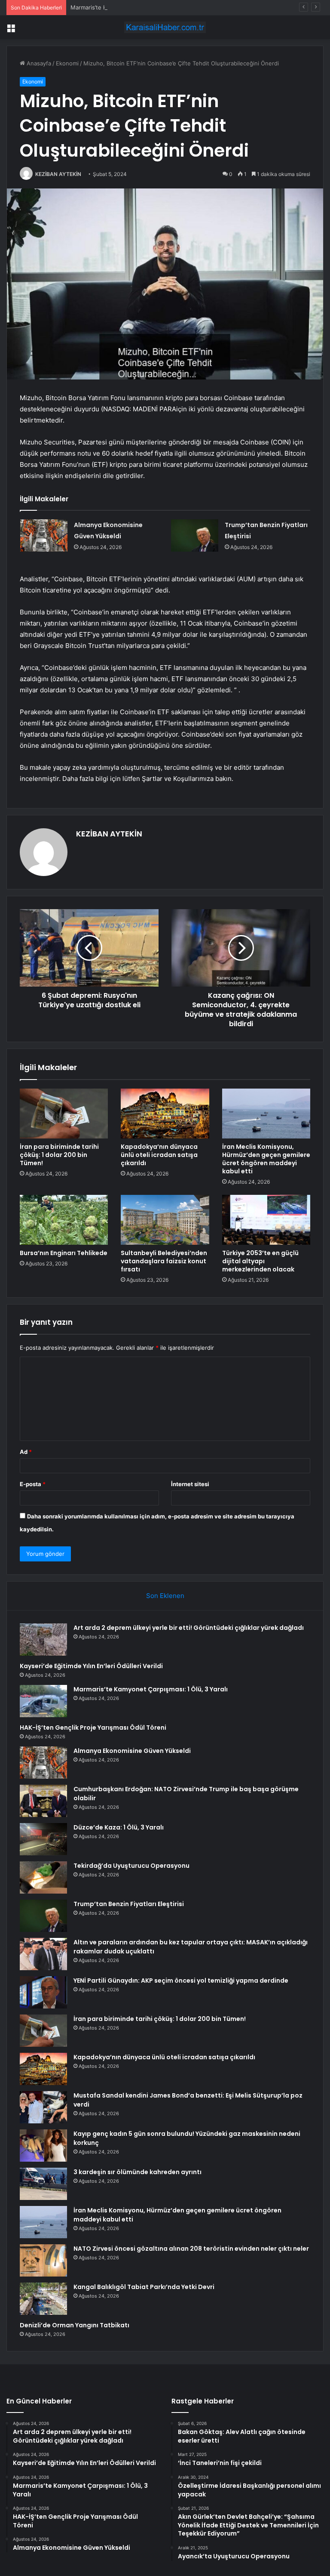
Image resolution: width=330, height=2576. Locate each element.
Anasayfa (38, 63)
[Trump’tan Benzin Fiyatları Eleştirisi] (195, 535)
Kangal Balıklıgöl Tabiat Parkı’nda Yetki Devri (144, 2287)
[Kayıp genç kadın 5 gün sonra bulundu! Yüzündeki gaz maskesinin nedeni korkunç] (43, 2146)
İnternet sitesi (190, 1484)
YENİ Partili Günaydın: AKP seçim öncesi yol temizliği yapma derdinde (181, 1981)
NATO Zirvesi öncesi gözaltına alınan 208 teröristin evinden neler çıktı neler (191, 2249)
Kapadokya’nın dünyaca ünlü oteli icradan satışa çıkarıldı (159, 1155)
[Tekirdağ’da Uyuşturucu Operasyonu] (43, 1877)
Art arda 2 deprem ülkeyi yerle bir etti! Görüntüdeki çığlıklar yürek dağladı (189, 1628)
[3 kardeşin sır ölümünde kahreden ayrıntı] (43, 2184)
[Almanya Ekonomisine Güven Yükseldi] (44, 535)
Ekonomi (67, 63)
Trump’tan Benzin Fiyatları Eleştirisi (129, 1904)
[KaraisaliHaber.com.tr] (165, 27)
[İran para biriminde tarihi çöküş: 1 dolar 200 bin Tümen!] (64, 1114)
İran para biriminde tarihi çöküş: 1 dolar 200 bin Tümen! (59, 1155)
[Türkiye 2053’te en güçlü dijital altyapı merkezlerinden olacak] (266, 1220)
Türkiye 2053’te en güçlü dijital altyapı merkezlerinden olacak (260, 1261)
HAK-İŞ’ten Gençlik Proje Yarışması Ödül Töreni (93, 1728)
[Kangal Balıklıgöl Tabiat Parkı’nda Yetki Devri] (43, 2299)
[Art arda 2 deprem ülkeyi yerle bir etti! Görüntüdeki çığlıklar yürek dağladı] (43, 1640)
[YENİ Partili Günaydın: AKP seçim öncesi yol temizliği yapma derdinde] (43, 1992)
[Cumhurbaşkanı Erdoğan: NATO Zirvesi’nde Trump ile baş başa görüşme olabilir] (43, 1801)
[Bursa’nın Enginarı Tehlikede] (64, 1220)
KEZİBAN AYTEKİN (58, 174)
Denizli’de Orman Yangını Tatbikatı (75, 2325)
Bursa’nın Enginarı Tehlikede (64, 1253)
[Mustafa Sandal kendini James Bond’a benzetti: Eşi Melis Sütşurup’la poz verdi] (43, 2107)
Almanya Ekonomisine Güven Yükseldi (132, 1751)
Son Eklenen (165, 1596)
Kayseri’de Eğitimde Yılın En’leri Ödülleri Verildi (91, 1666)
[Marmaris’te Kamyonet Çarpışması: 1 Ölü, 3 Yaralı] (43, 1701)
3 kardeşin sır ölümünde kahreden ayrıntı (137, 2172)
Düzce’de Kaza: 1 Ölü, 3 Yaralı (119, 1827)
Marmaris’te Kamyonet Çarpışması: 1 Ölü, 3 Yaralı (135, 7)
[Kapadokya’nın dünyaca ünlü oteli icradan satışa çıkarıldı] (165, 1114)
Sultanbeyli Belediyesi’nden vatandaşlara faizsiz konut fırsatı (164, 1261)
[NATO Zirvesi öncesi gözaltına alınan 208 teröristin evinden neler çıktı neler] (43, 2260)
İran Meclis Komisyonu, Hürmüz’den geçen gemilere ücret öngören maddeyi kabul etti (266, 1159)
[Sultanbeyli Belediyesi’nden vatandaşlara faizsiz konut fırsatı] (165, 1220)
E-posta (33, 1484)
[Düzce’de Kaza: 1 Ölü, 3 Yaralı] (43, 1839)
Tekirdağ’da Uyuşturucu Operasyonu (131, 1866)
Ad (26, 1452)
